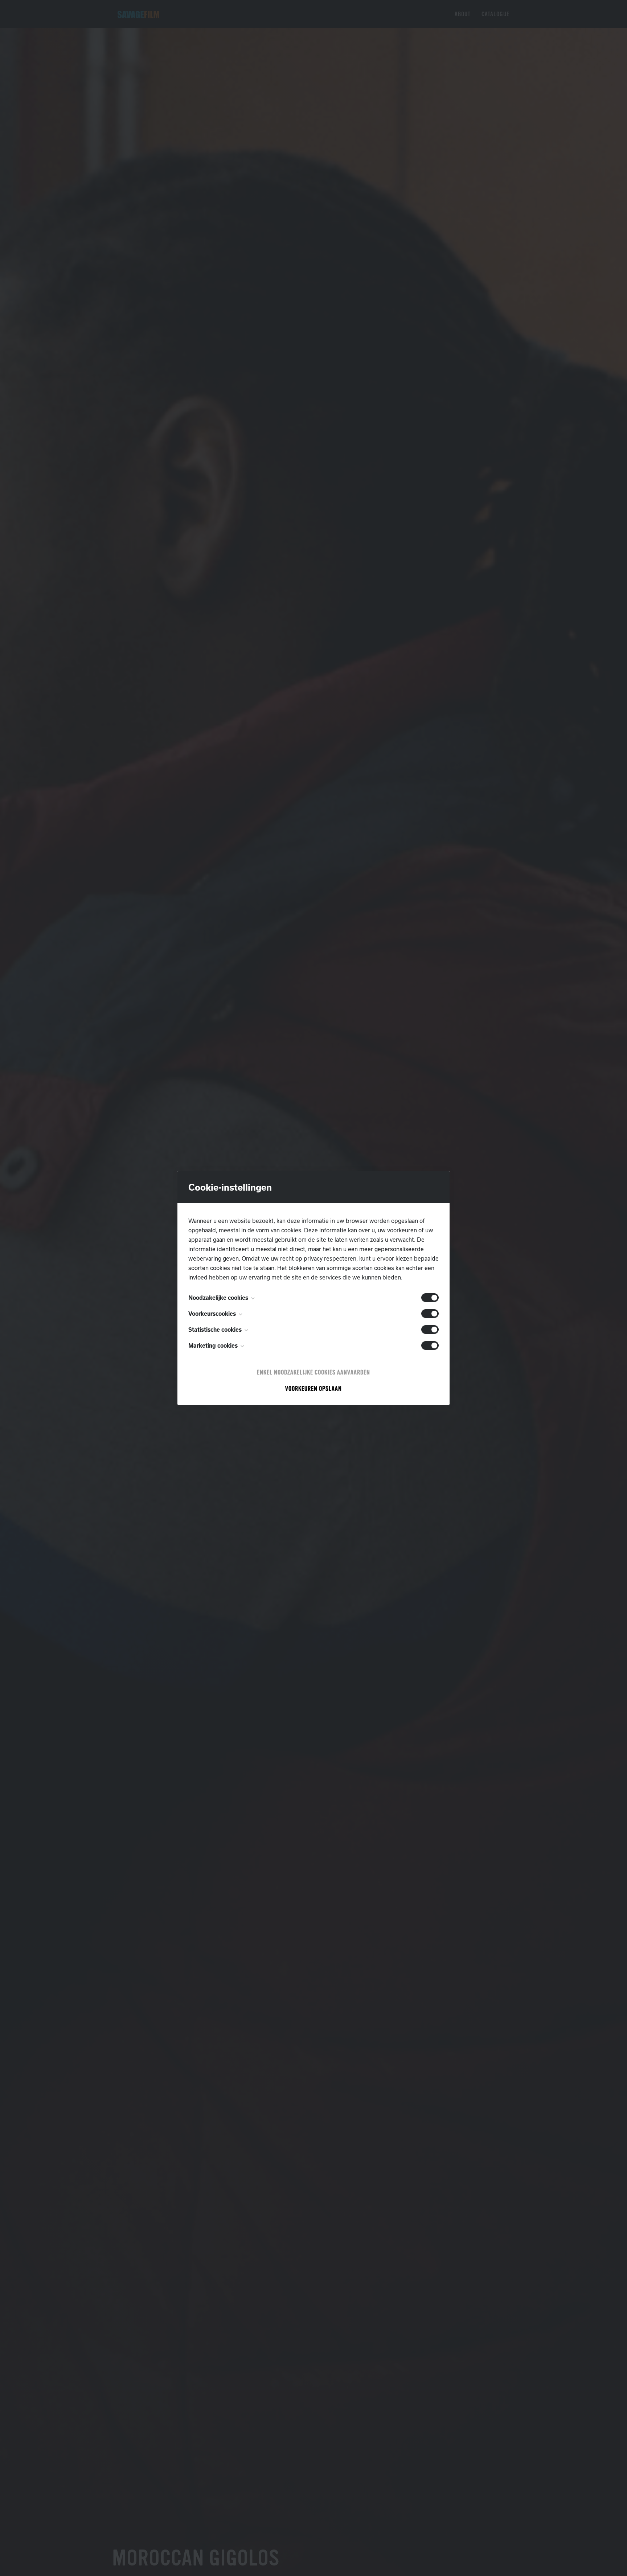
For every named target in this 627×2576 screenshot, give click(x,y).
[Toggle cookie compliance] (430, 1314)
